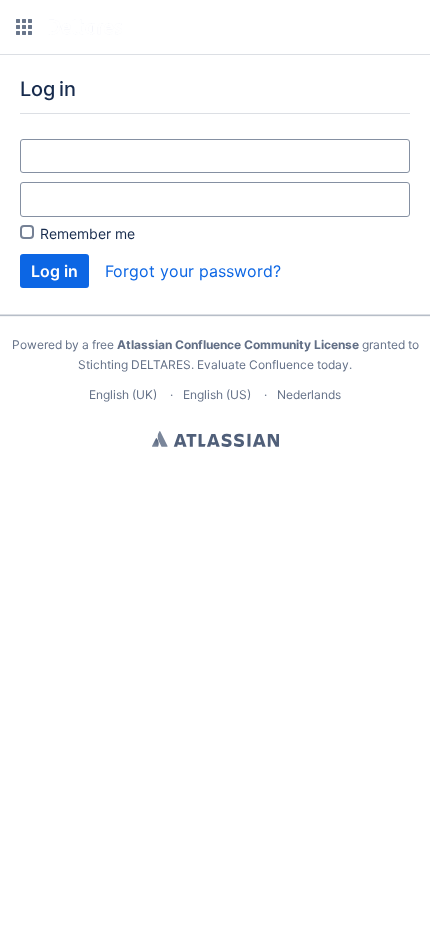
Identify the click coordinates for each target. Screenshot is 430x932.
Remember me (87, 233)
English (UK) (123, 394)
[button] (24, 27)
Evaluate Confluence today (273, 364)
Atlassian (215, 439)
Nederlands (309, 394)
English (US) (217, 394)
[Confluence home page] (85, 27)
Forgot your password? (193, 271)
